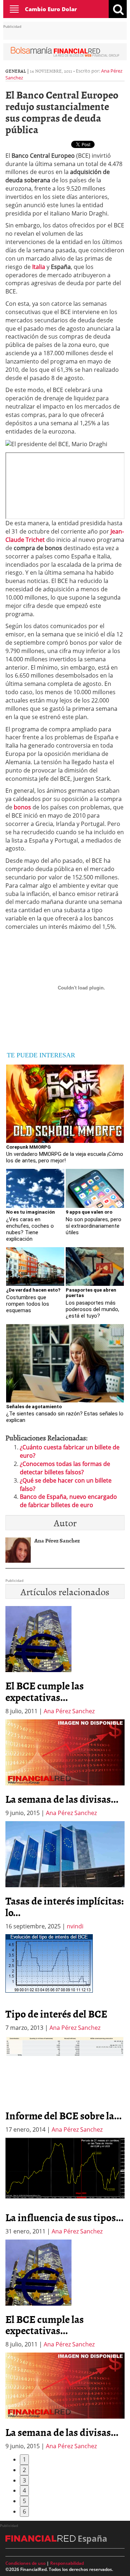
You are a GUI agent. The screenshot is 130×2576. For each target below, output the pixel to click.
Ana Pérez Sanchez (69, 1711)
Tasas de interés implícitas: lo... (65, 1906)
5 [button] (24, 2501)
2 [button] (24, 2470)
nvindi (75, 1926)
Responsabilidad (67, 2563)
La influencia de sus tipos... (64, 2217)
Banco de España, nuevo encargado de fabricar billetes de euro (68, 1501)
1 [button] (24, 2459)
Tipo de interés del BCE (56, 2014)
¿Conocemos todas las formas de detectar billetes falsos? (65, 1468)
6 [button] (24, 2511)
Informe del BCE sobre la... (64, 2115)
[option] (65, 1768)
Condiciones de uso (25, 2563)
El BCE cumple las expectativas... (45, 1691)
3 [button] (24, 2480)
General (16, 71)
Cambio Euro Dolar (51, 9)
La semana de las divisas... (62, 1799)
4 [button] (24, 2490)
